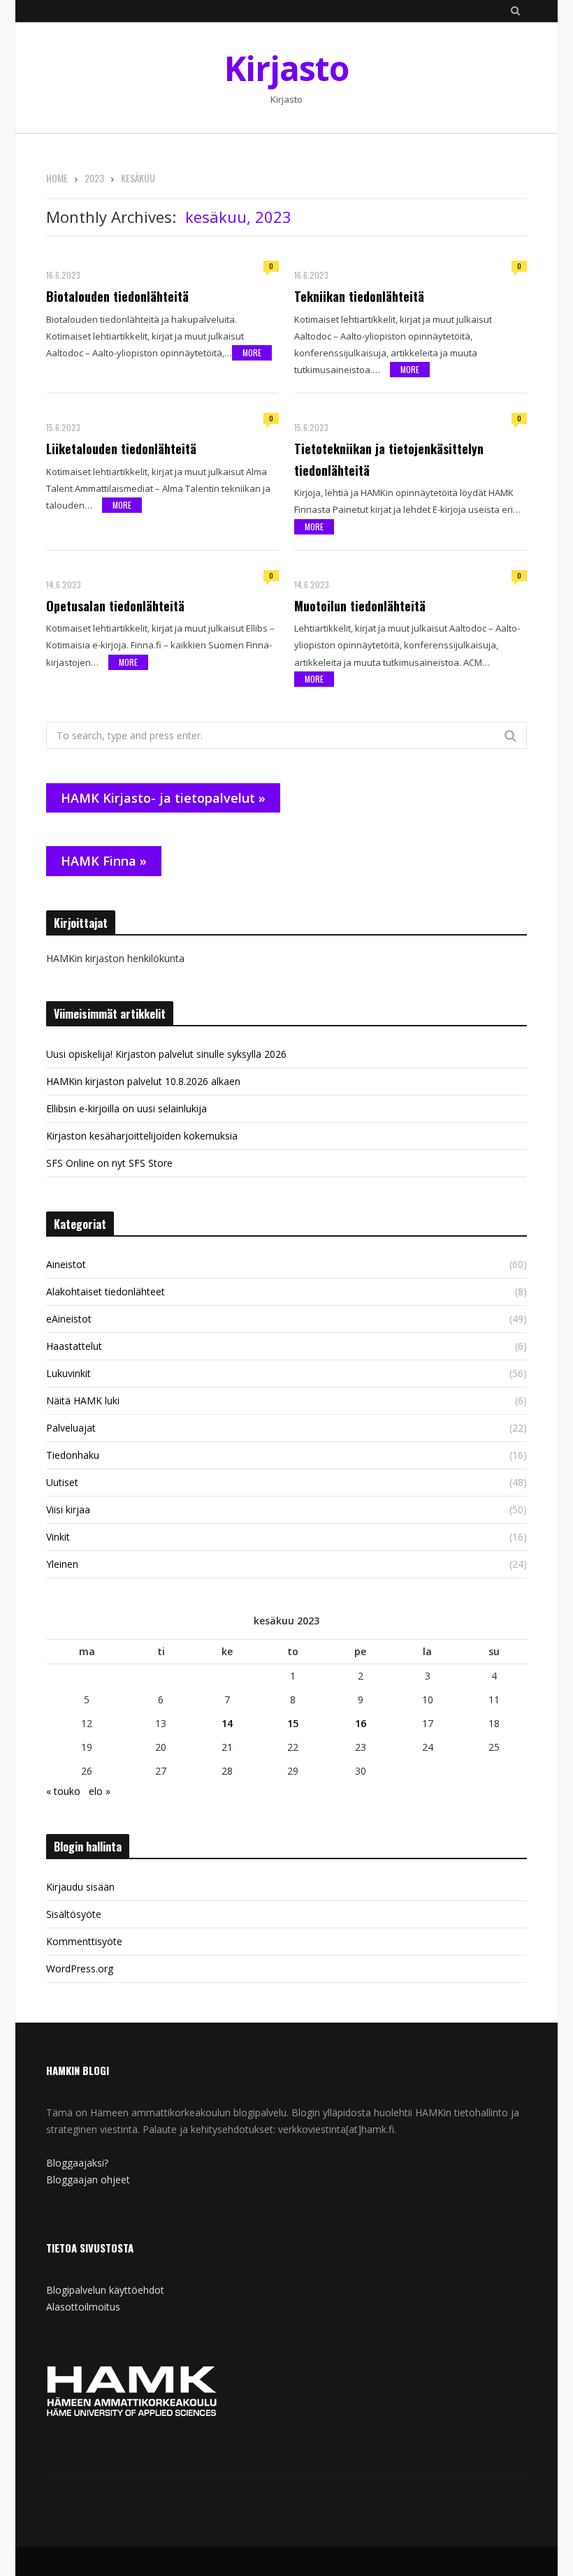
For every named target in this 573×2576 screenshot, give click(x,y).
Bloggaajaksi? (77, 2163)
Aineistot (66, 1264)
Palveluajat (71, 1428)
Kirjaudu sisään (80, 1887)
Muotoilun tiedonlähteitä (360, 606)
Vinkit (58, 1537)
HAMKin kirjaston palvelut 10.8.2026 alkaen (143, 1081)
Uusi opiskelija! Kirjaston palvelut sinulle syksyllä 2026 (166, 1054)
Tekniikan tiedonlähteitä (359, 296)
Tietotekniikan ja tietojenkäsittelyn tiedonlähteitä (389, 459)
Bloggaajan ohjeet (88, 2180)
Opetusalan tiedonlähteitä (115, 606)
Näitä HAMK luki (83, 1400)
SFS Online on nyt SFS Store (109, 1163)
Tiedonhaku (73, 1455)
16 (361, 1723)
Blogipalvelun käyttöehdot (105, 2290)
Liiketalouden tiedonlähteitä (121, 449)
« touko (63, 1791)
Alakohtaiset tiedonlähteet (106, 1291)
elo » (100, 1791)
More (252, 352)
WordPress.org (80, 1969)
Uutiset (62, 1482)
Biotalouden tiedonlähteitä (117, 296)
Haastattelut (74, 1346)
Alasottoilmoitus (83, 2307)
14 (227, 1723)
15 (293, 1723)
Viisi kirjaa (68, 1509)
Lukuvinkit (68, 1373)
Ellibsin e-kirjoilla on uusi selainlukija (126, 1108)
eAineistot (69, 1319)
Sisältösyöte (74, 1914)
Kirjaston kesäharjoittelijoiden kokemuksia (142, 1136)
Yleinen (62, 1564)
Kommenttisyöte (84, 1941)
